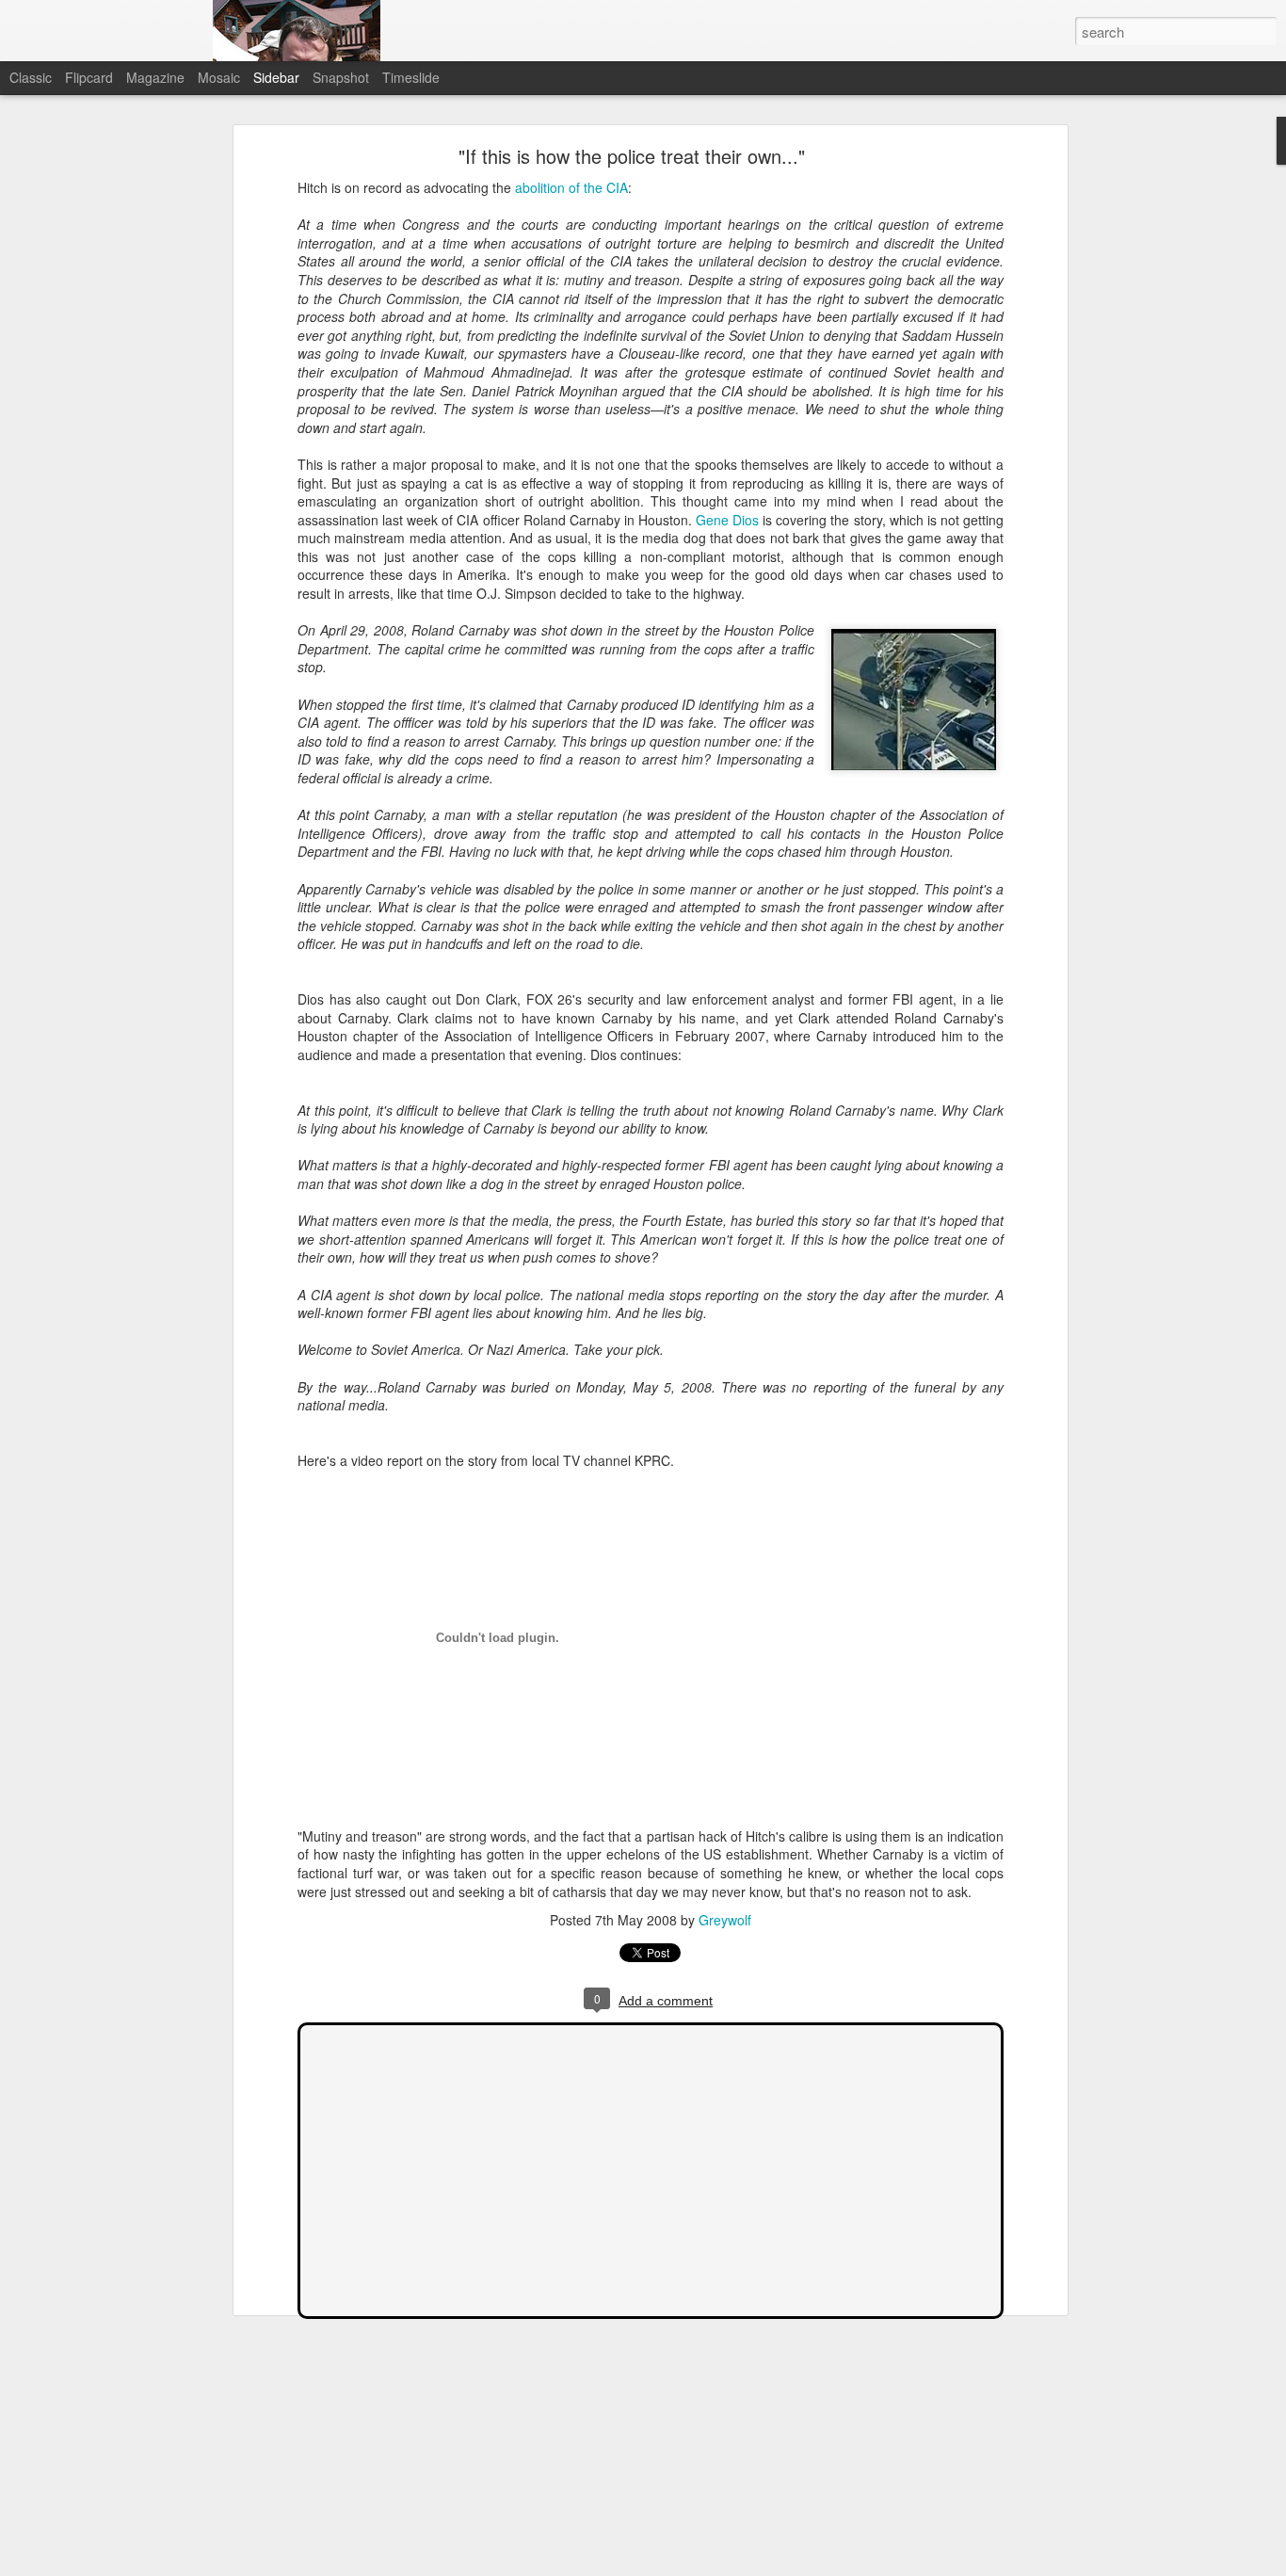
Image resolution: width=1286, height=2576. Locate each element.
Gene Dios (727, 520)
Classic (31, 77)
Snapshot (341, 77)
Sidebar (276, 77)
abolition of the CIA (571, 187)
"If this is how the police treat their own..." (632, 156)
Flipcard (89, 77)
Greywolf (725, 1920)
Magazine (155, 77)
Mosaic (219, 77)
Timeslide (411, 77)
